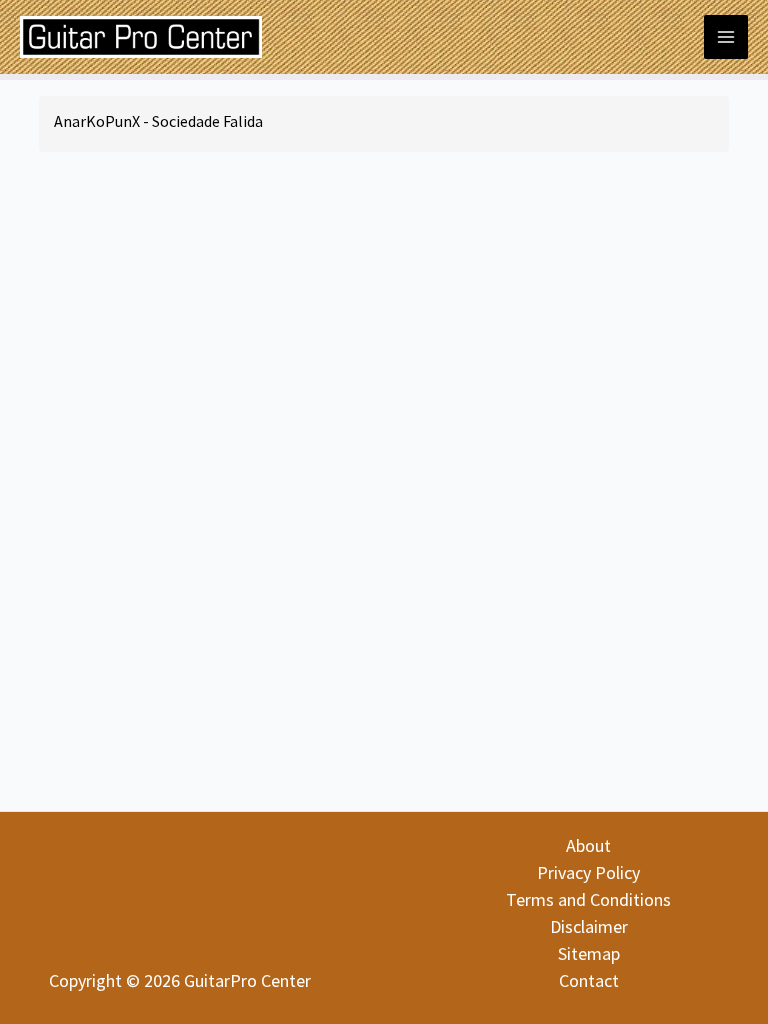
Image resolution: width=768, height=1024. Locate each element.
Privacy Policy (588, 872)
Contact (589, 980)
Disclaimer (589, 926)
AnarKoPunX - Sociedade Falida (158, 121)
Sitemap (589, 953)
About (588, 845)
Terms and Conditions (588, 899)
